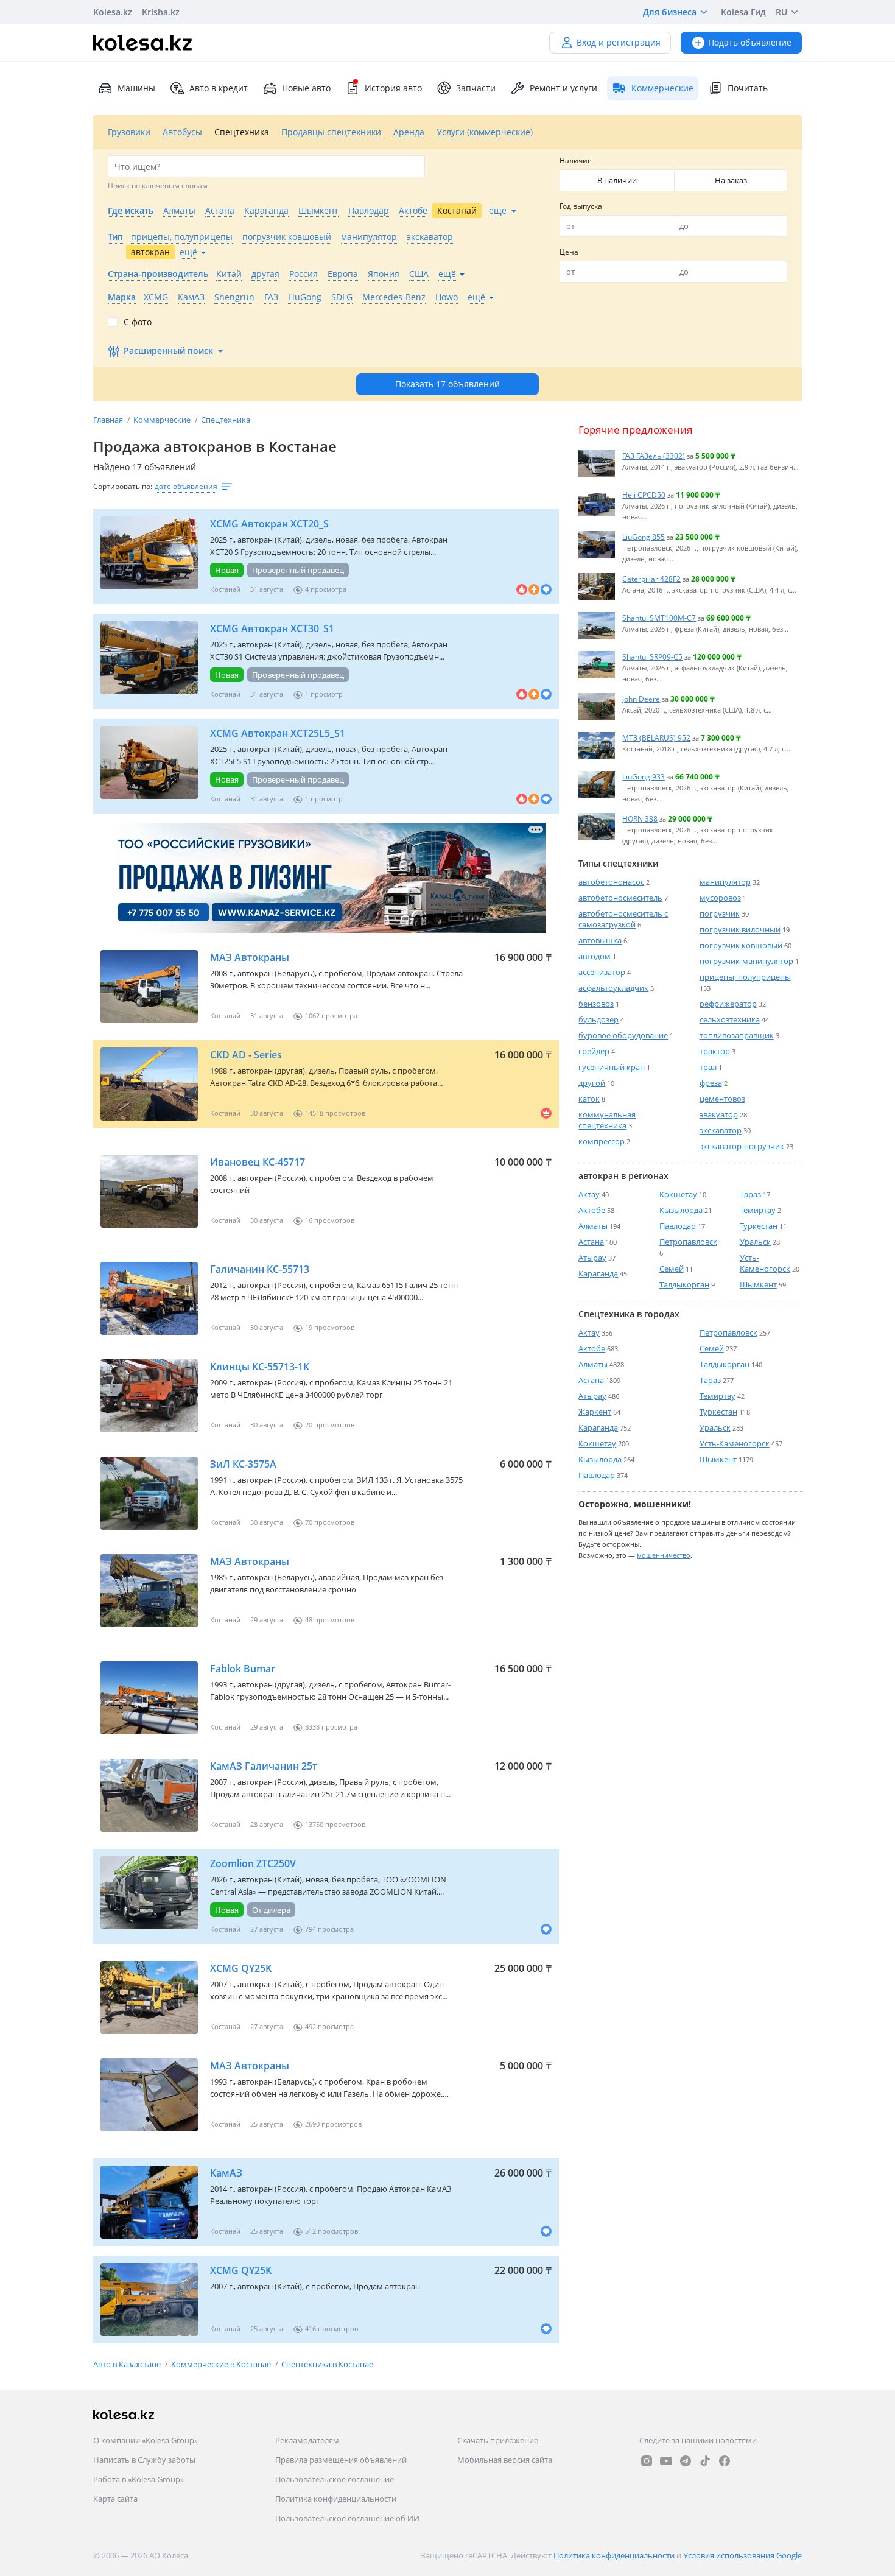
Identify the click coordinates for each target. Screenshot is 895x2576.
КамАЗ (226, 2173)
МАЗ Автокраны (250, 957)
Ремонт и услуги (563, 88)
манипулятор (725, 882)
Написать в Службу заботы (144, 2460)
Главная (109, 420)
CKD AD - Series (246, 1055)
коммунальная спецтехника (607, 1120)
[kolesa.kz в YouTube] (666, 2461)
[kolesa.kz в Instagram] (647, 2461)
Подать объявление (750, 42)
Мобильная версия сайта (505, 2460)
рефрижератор (728, 1004)
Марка (122, 297)
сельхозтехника (730, 1019)
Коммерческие (163, 420)
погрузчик (720, 913)
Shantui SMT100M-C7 (659, 618)
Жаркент (595, 1412)
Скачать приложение (498, 2440)
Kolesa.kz (113, 12)
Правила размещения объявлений (341, 2460)
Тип (115, 237)
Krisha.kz (161, 12)
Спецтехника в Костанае (327, 2364)
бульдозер (598, 1019)
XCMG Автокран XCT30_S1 (272, 628)
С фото (138, 322)
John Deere (641, 699)
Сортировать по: (123, 486)
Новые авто (306, 88)
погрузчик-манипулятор (746, 961)
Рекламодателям (307, 2440)
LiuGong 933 (644, 776)
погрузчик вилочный (740, 929)
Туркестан (759, 1226)
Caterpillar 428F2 (651, 579)
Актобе (592, 1210)
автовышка (600, 940)
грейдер (594, 1051)
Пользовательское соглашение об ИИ (347, 2518)
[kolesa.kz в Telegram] (686, 2461)
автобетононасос (611, 882)
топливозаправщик (737, 1035)
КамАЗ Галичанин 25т (264, 1766)
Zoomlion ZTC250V (253, 1863)
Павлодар (678, 1226)
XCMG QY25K (241, 1968)
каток (589, 1099)
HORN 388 (640, 818)
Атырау (592, 1258)
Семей (672, 1269)
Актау (589, 1194)
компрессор (602, 1141)
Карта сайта (115, 2499)
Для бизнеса (670, 12)
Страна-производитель (158, 274)
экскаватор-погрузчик (742, 1146)
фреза (711, 1083)
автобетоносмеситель (620, 898)
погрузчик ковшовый (741, 945)
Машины (136, 88)
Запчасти (476, 88)
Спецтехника (226, 420)
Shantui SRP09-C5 (652, 656)
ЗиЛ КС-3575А (243, 1464)
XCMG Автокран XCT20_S (269, 524)
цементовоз (722, 1099)
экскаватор (721, 1130)
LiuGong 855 (644, 537)
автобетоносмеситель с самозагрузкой (623, 919)
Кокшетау (678, 1194)
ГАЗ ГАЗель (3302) (654, 456)
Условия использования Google (742, 2555)
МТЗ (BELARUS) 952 (656, 737)
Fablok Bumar (243, 1669)
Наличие (576, 160)
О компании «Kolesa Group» (146, 2440)
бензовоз (596, 1004)
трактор (715, 1051)
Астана (591, 1242)
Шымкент (758, 1284)
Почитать (748, 88)
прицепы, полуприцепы (745, 977)
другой (592, 1083)
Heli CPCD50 (644, 494)
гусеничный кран (612, 1067)
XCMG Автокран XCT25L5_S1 (278, 733)
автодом (595, 956)
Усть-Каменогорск (765, 1263)
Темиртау (758, 1210)
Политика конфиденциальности (336, 2499)
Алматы (593, 1226)
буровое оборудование (623, 1035)
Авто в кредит (219, 88)
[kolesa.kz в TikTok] (705, 2461)
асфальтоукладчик (613, 988)
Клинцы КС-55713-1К (260, 1367)
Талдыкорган (684, 1284)
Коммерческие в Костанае (222, 2364)
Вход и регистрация (619, 42)
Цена (569, 252)
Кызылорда (681, 1210)
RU (781, 12)
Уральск (755, 1242)
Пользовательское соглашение (335, 2479)
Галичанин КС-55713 (260, 1269)
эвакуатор (719, 1114)
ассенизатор (602, 972)
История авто (393, 88)
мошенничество (664, 1555)
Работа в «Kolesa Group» (139, 2479)
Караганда (598, 1273)
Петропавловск (688, 1242)
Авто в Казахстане (128, 2364)
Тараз (750, 1194)
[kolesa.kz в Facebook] (725, 2461)
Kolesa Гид (743, 12)
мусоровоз (720, 898)
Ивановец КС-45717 (258, 1162)
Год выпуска (581, 206)
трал (708, 1067)
